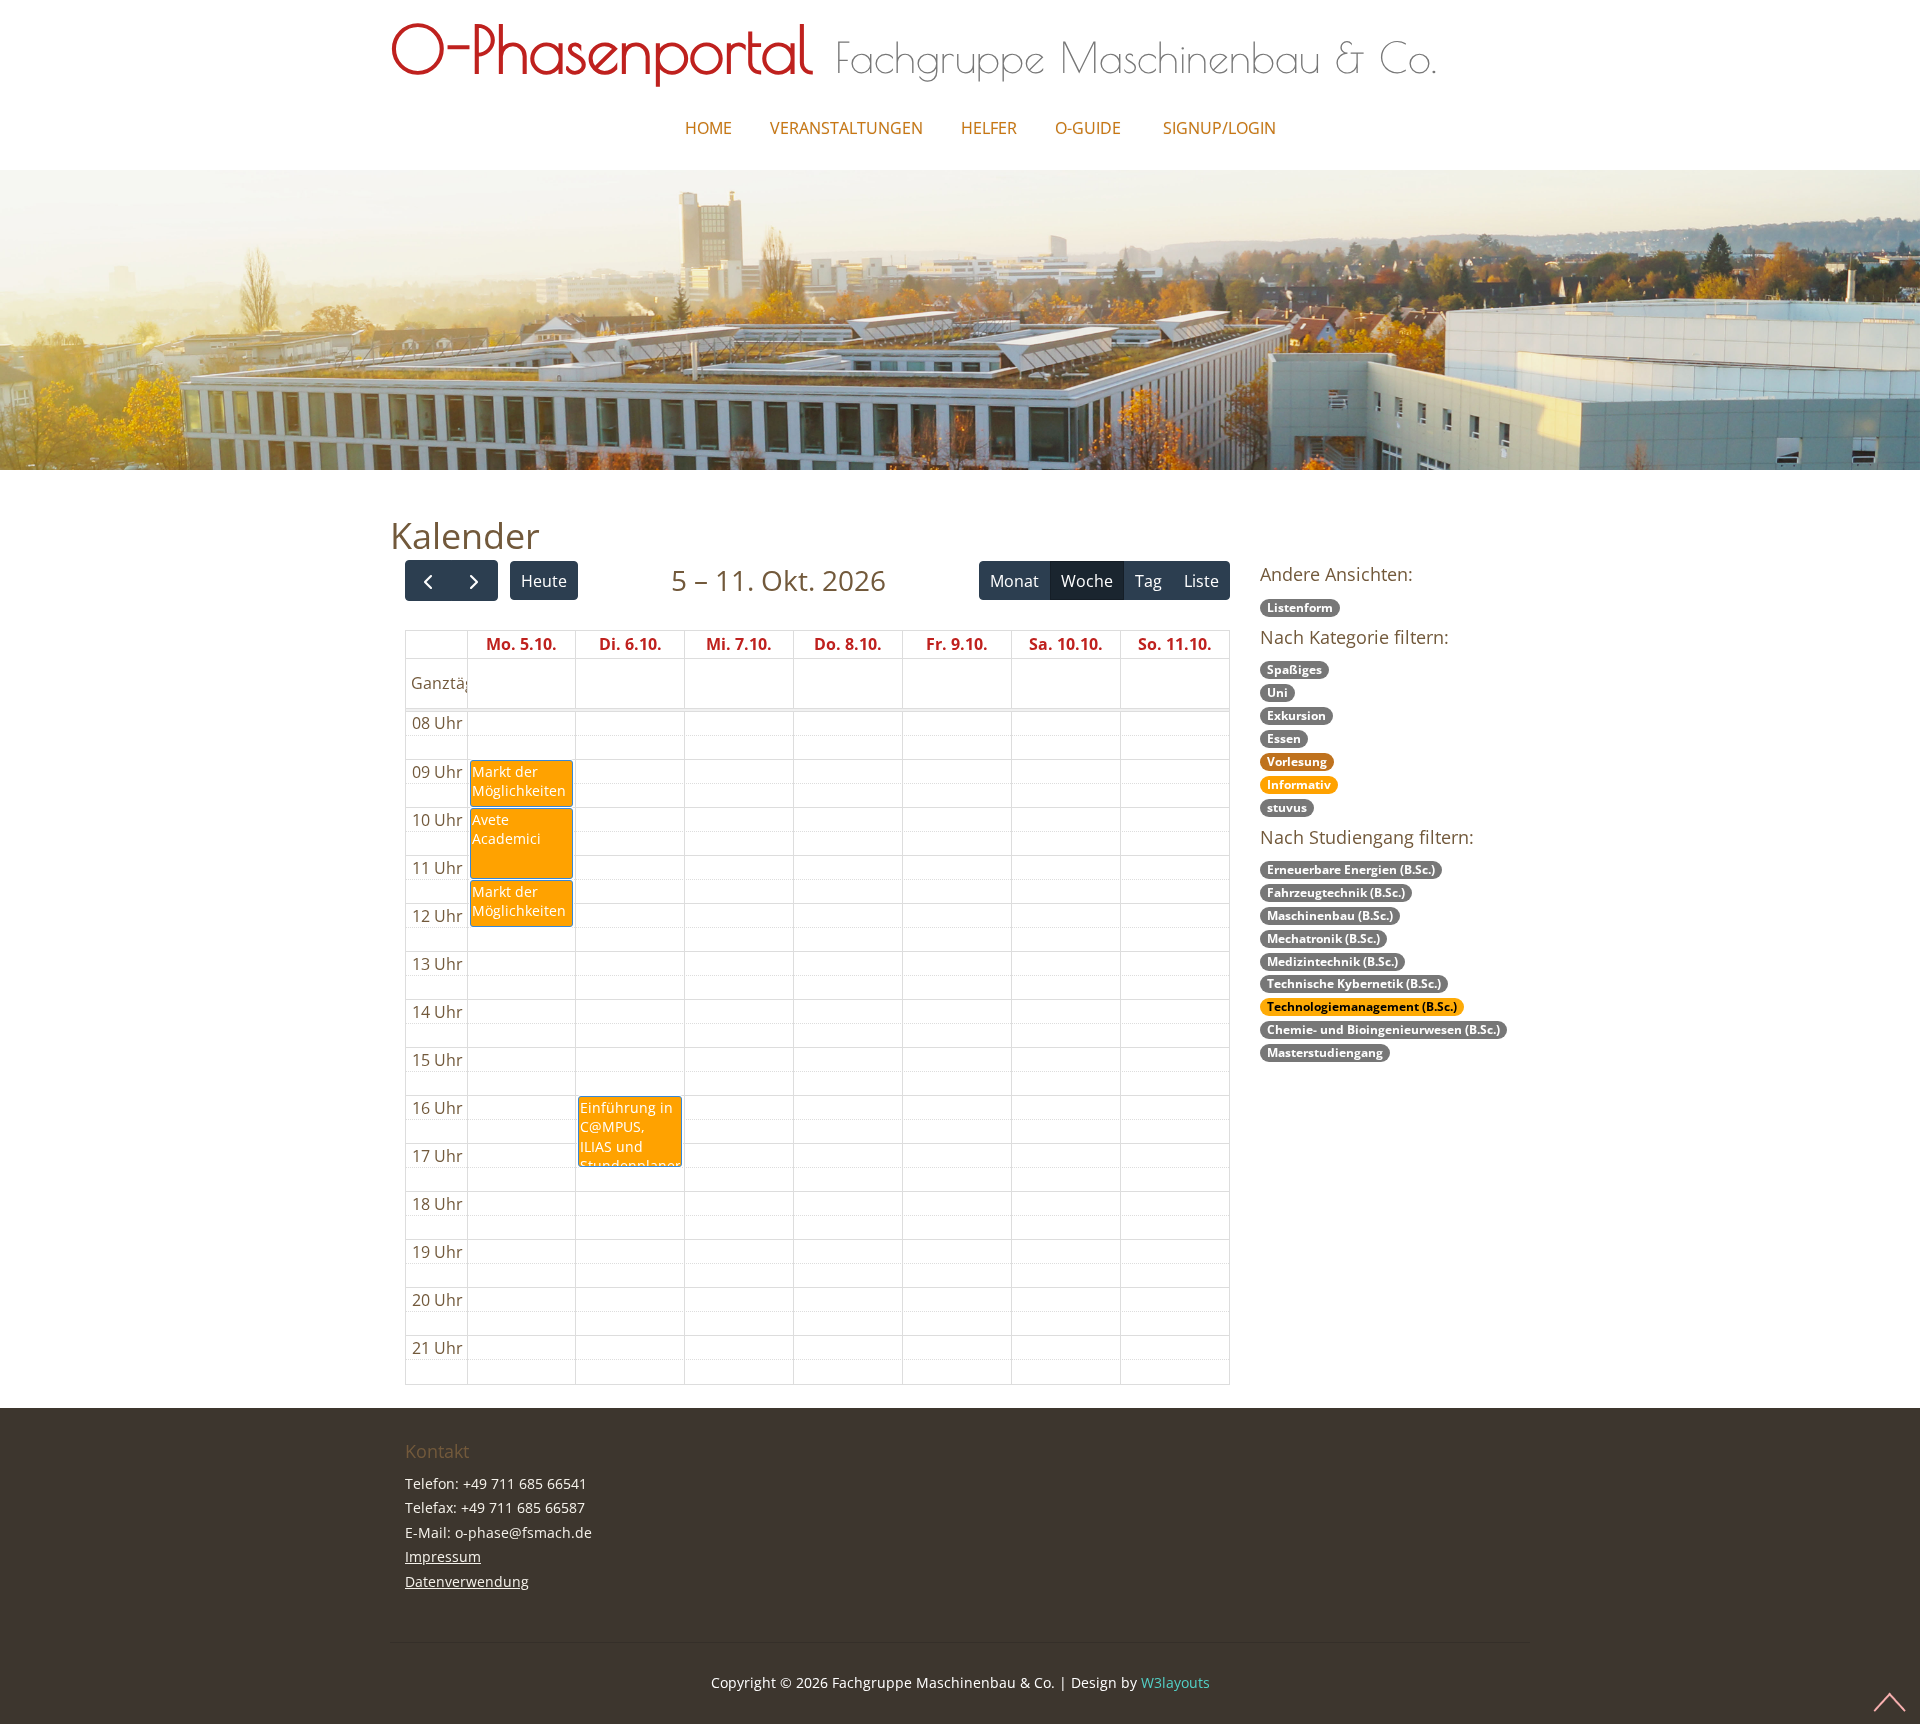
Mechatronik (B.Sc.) (1323, 938)
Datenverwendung (467, 1581)
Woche (1087, 581)
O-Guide (1088, 128)
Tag (1148, 581)
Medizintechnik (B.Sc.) (1332, 961)
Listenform (1300, 607)
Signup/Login (1219, 128)
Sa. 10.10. (1066, 644)
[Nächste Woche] (474, 580)
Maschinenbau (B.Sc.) (1330, 915)
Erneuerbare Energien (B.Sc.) (1351, 869)
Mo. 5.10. (521, 644)
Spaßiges (1294, 669)
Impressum (443, 1556)
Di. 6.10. (630, 644)
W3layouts (1175, 1682)
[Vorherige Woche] (428, 580)
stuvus (1287, 807)
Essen (1284, 738)
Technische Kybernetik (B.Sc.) (1354, 983)
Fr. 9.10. (957, 644)
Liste (1201, 581)
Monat (1014, 581)
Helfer (989, 128)
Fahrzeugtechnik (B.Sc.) (1336, 892)
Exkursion (1296, 715)
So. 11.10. (1175, 644)
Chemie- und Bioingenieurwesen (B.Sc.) (1383, 1029)
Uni (1277, 692)
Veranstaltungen (846, 128)
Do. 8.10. (848, 644)
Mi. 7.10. (739, 644)
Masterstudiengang (1325, 1052)
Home (708, 128)
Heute (544, 581)
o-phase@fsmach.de (523, 1532)
